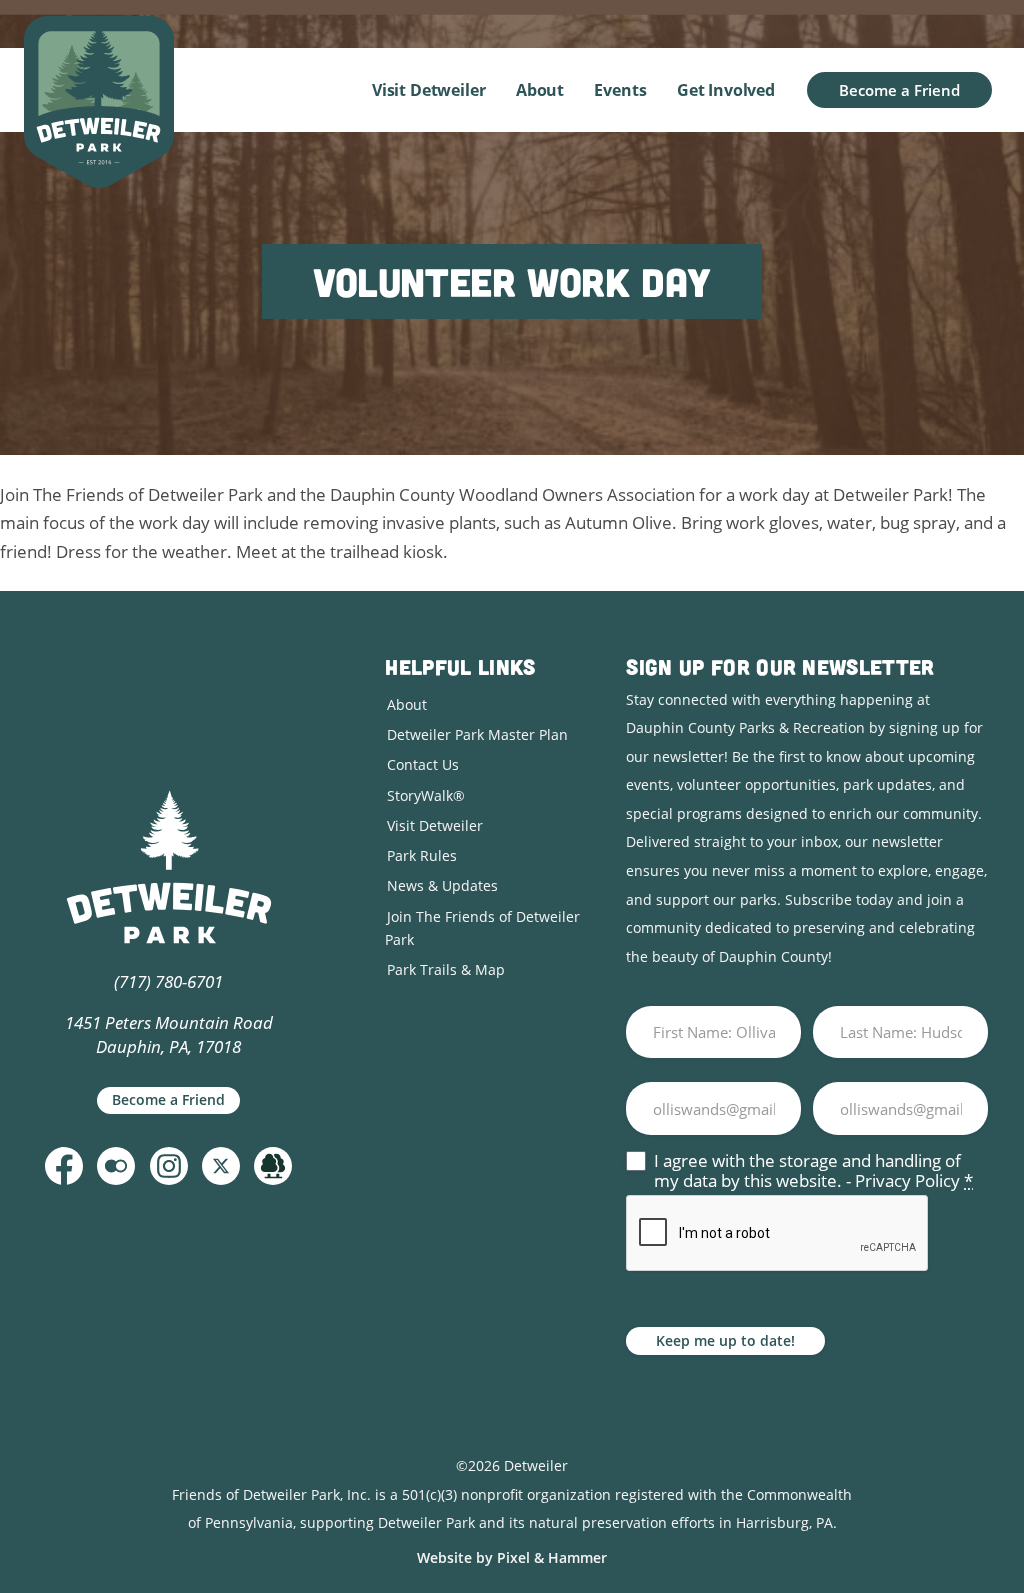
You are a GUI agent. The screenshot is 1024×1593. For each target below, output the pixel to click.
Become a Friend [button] (899, 90)
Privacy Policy (907, 1180)
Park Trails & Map (446, 969)
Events (620, 90)
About (540, 90)
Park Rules (422, 855)
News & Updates (442, 885)
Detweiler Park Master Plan (477, 734)
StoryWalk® (426, 795)
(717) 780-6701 (168, 981)
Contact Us (423, 764)
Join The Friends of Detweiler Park (482, 928)
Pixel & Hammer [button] (552, 1557)
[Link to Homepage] (99, 102)
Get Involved (726, 90)
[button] (64, 1166)
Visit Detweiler (429, 90)
